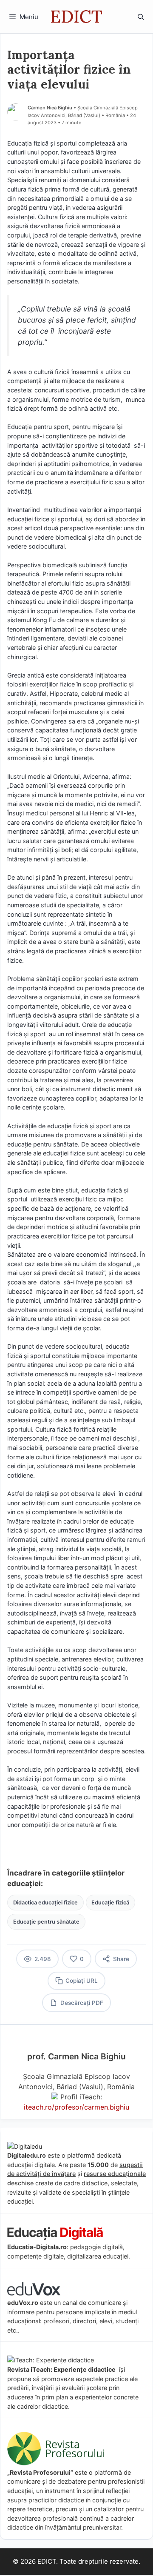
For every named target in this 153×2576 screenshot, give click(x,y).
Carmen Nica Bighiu (50, 108)
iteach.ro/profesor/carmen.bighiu (76, 2107)
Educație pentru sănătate (46, 1922)
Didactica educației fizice (45, 1903)
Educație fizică (110, 1903)
